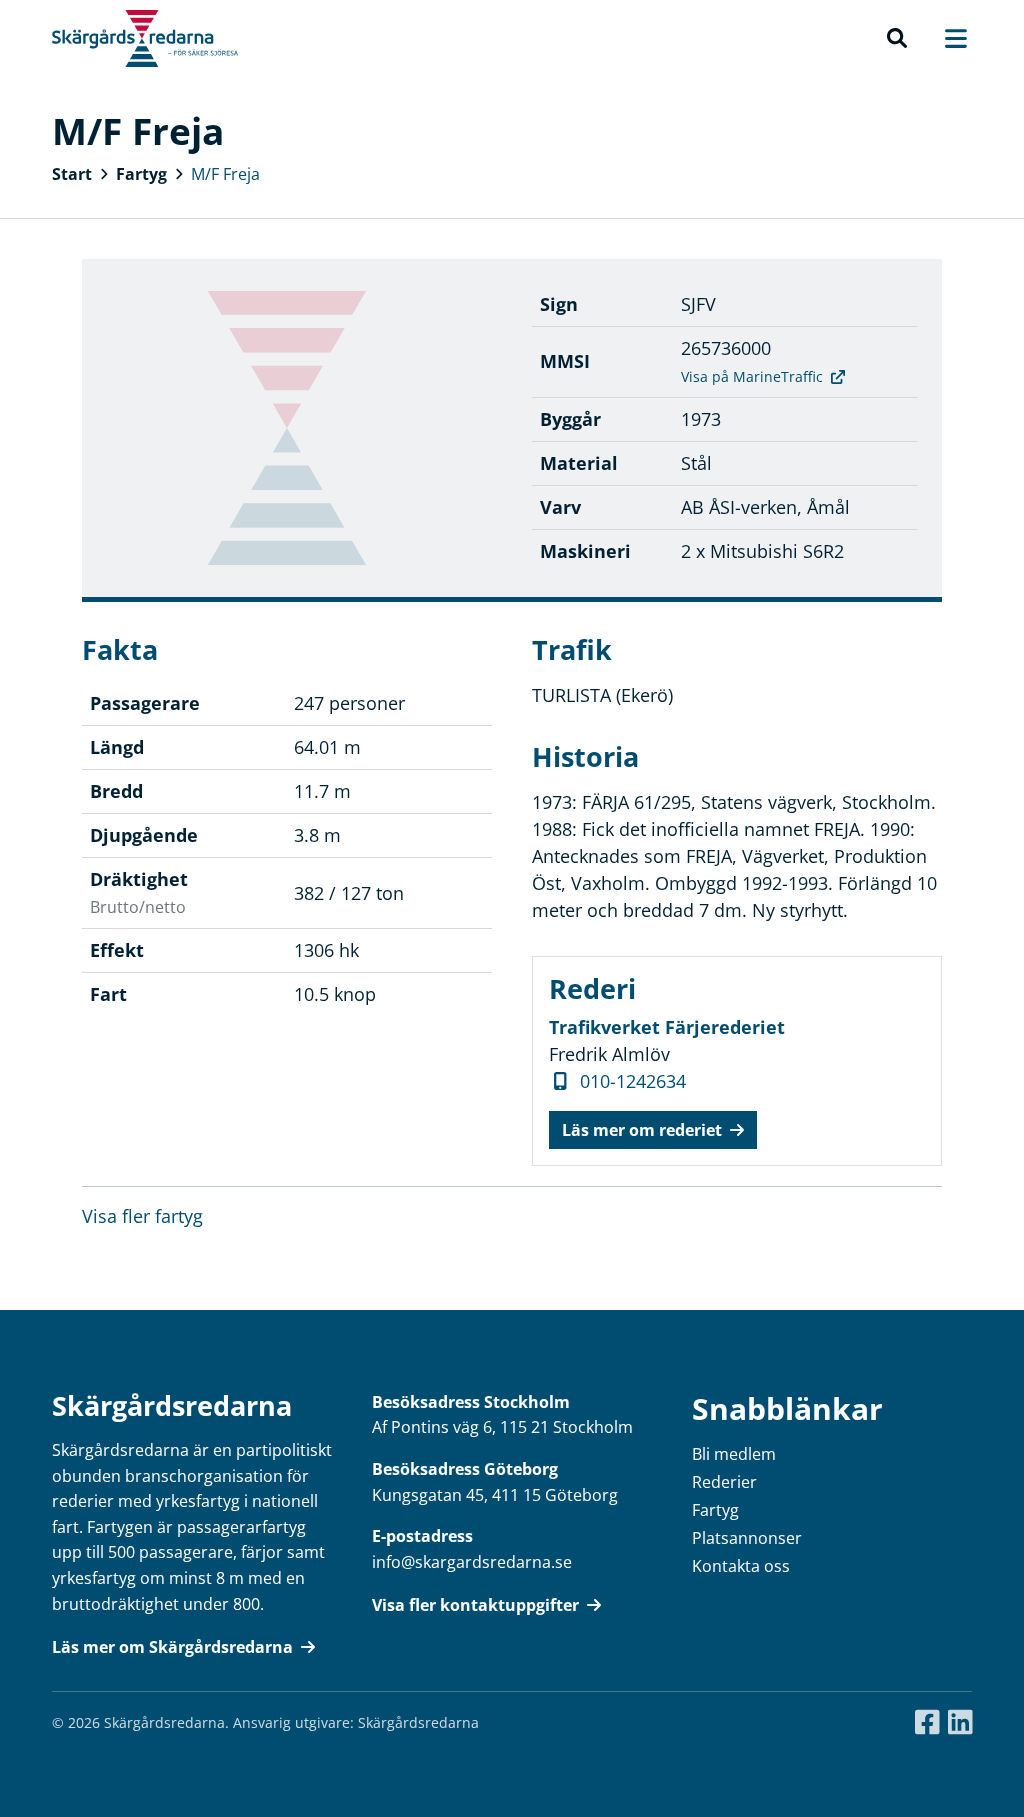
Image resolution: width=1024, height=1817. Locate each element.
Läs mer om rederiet (642, 1130)
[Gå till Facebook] (927, 1723)
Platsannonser (747, 1538)
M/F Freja (225, 174)
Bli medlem (734, 1454)
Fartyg (141, 174)
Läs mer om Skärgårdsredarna (172, 1647)
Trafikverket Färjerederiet (667, 1027)
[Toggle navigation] (946, 38)
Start (72, 174)
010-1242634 (633, 1081)
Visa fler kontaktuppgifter (475, 1605)
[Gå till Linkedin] (960, 1723)
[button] (897, 39)
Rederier (724, 1482)
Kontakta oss (741, 1566)
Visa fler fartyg (142, 1216)
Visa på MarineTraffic (752, 376)
